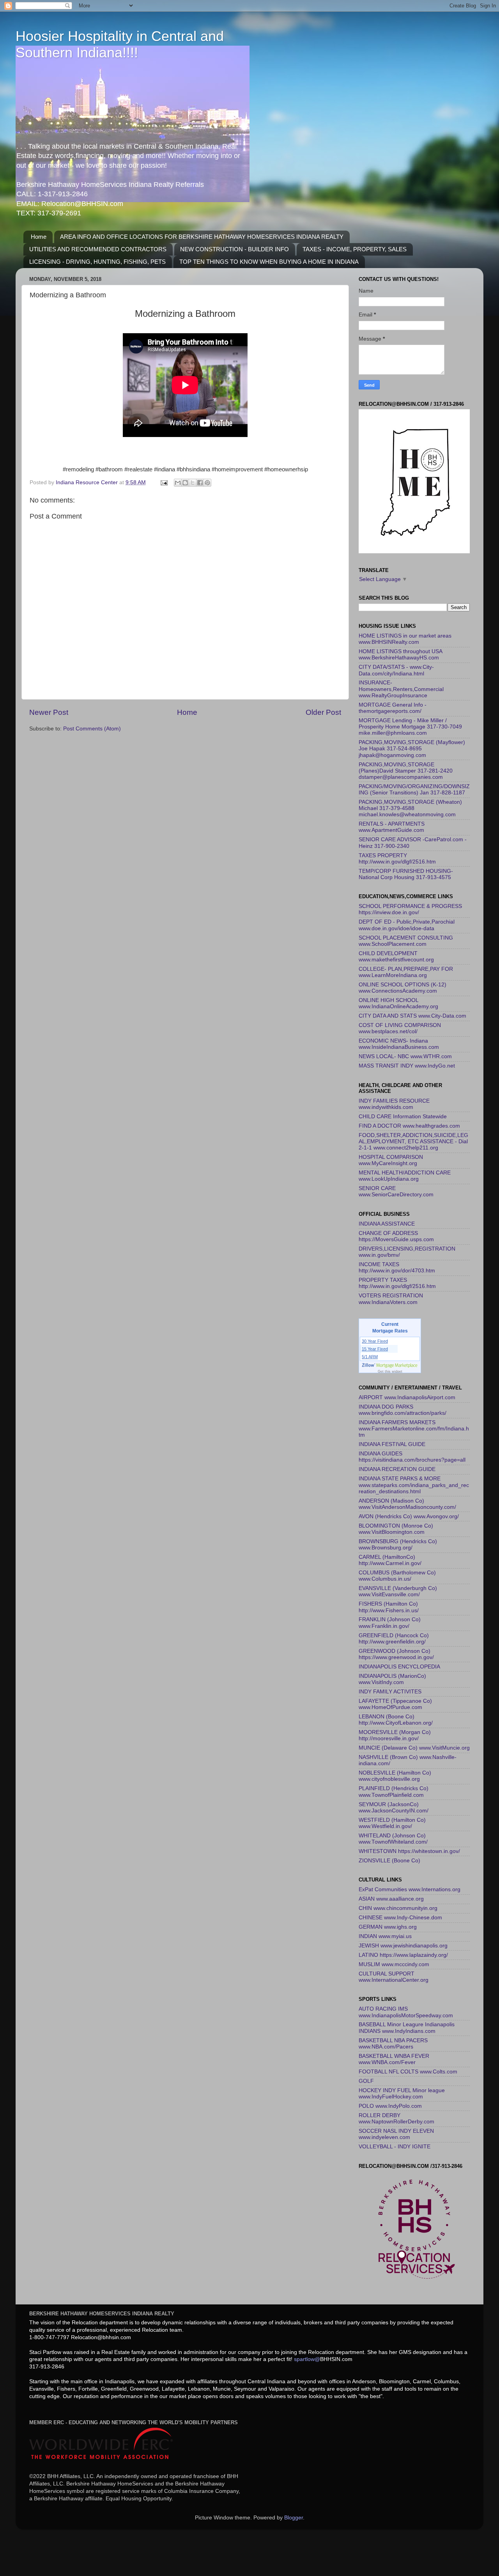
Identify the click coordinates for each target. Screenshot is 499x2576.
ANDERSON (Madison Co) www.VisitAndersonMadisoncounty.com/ (407, 1504)
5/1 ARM (370, 1357)
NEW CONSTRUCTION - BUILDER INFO (234, 249)
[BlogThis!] (185, 483)
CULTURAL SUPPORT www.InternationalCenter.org (394, 1977)
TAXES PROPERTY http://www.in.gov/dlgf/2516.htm (397, 859)
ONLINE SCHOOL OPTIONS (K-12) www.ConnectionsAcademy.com (403, 988)
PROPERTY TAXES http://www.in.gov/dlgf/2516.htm (397, 1283)
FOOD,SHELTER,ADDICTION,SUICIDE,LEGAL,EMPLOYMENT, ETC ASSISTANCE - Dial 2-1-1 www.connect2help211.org (413, 1141)
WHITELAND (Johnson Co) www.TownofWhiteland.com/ (393, 1839)
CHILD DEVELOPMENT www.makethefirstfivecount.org (396, 957)
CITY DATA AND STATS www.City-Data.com (412, 1016)
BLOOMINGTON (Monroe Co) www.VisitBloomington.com (396, 1529)
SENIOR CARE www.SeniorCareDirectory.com (396, 1191)
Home (39, 237)
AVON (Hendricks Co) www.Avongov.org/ (409, 1516)
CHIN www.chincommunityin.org (398, 1908)
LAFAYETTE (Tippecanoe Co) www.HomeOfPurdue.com (395, 1704)
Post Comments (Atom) (92, 729)
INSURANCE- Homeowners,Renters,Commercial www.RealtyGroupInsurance (401, 689)
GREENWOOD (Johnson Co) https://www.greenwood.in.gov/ (396, 1654)
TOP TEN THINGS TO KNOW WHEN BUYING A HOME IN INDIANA (269, 262)
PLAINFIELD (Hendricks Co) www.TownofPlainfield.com (394, 1792)
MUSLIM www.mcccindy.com (394, 1964)
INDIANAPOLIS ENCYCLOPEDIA (399, 1667)
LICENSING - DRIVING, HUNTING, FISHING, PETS (97, 262)
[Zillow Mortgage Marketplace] (390, 1365)
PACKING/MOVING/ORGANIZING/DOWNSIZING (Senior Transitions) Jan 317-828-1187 (414, 790)
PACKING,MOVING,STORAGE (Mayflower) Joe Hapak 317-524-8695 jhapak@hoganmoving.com (412, 749)
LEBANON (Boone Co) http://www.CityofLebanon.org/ (396, 1720)
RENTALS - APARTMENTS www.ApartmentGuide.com (392, 827)
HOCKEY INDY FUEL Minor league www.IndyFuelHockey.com (402, 2094)
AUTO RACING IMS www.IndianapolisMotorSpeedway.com (406, 2012)
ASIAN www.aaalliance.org (391, 1899)
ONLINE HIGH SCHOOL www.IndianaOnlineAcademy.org (398, 1003)
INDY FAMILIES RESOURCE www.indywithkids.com (394, 1104)
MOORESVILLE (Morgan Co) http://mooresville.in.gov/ (395, 1735)
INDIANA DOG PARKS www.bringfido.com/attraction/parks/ (403, 1410)
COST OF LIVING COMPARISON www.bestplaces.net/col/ (400, 1028)
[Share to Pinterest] (207, 483)
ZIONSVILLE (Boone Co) (389, 1861)
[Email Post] (164, 482)
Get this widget (390, 1371)
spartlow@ (307, 2359)
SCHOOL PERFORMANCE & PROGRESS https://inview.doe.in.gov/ (410, 909)
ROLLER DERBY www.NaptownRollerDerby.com (396, 2119)
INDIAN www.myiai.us (385, 1936)
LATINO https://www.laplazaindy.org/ (403, 1955)
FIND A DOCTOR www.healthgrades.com (409, 1126)
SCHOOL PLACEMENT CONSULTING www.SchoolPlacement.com (406, 941)
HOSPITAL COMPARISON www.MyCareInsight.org (391, 1160)
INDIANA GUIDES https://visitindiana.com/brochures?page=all (412, 1457)
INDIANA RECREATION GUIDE (397, 1469)
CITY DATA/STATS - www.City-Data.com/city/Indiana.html (396, 670)
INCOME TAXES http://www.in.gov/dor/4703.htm (397, 1268)
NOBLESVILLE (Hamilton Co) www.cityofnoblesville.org (395, 1776)
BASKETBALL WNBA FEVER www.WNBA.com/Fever (394, 2059)
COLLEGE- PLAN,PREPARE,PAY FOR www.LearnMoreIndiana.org (406, 972)
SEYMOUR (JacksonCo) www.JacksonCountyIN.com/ (394, 1808)
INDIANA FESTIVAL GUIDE (392, 1444)
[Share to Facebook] (200, 483)
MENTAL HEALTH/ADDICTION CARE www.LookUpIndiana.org (405, 1176)
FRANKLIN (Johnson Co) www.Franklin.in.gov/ (390, 1623)
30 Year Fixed (375, 1341)
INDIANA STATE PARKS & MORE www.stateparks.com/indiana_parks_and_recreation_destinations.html (414, 1485)
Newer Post (49, 712)
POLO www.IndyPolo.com (390, 2106)
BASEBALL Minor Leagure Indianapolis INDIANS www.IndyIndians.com (407, 2028)
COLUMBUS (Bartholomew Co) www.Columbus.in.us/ (397, 1576)
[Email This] (178, 483)
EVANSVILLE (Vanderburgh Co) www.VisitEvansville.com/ (398, 1591)
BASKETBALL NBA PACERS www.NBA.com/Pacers (393, 2044)
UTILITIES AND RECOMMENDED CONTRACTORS (98, 249)
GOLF (366, 2081)
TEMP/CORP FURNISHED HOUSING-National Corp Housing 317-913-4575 (406, 874)
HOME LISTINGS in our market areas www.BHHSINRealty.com (405, 639)
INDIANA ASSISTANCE (387, 1224)
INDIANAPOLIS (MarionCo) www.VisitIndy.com (392, 1679)
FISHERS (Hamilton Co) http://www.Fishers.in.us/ (389, 1607)
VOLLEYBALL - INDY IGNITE (395, 2147)
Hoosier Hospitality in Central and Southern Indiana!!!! (120, 44)
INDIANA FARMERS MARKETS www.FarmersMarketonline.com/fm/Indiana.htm (414, 1429)
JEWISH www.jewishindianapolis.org (403, 1946)
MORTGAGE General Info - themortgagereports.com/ (393, 708)
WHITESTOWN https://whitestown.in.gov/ (409, 1851)
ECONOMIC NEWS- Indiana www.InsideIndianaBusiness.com (399, 1044)
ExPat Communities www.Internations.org (410, 1889)
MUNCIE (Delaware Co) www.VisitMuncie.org (414, 1748)
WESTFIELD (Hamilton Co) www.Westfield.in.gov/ (392, 1823)
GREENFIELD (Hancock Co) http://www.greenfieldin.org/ (394, 1639)
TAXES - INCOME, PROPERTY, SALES (355, 249)
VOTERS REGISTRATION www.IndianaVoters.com (391, 1299)
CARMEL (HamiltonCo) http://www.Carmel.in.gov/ (390, 1560)
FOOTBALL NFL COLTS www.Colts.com (408, 2072)
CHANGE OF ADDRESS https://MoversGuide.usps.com (396, 1236)
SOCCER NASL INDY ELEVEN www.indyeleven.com (396, 2134)
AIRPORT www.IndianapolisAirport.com (407, 1397)
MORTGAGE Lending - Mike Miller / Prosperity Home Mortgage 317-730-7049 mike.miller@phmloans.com (410, 727)
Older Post (323, 712)
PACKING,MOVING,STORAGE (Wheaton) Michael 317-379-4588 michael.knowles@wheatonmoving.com (410, 808)
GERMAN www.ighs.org (388, 1927)
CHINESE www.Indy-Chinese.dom (400, 1918)
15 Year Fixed (375, 1349)
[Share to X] (193, 483)
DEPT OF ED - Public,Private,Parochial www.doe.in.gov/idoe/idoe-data (407, 925)
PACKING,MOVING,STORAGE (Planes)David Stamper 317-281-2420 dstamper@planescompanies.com (406, 771)
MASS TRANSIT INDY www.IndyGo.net (407, 1066)
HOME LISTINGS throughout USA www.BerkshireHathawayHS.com (400, 655)
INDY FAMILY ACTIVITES (390, 1692)
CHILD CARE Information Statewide (403, 1117)
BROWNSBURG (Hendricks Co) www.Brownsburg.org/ (398, 1545)
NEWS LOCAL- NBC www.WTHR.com (405, 1056)
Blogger (294, 2518)
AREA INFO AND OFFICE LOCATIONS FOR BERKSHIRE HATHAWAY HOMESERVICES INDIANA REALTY (202, 237)
